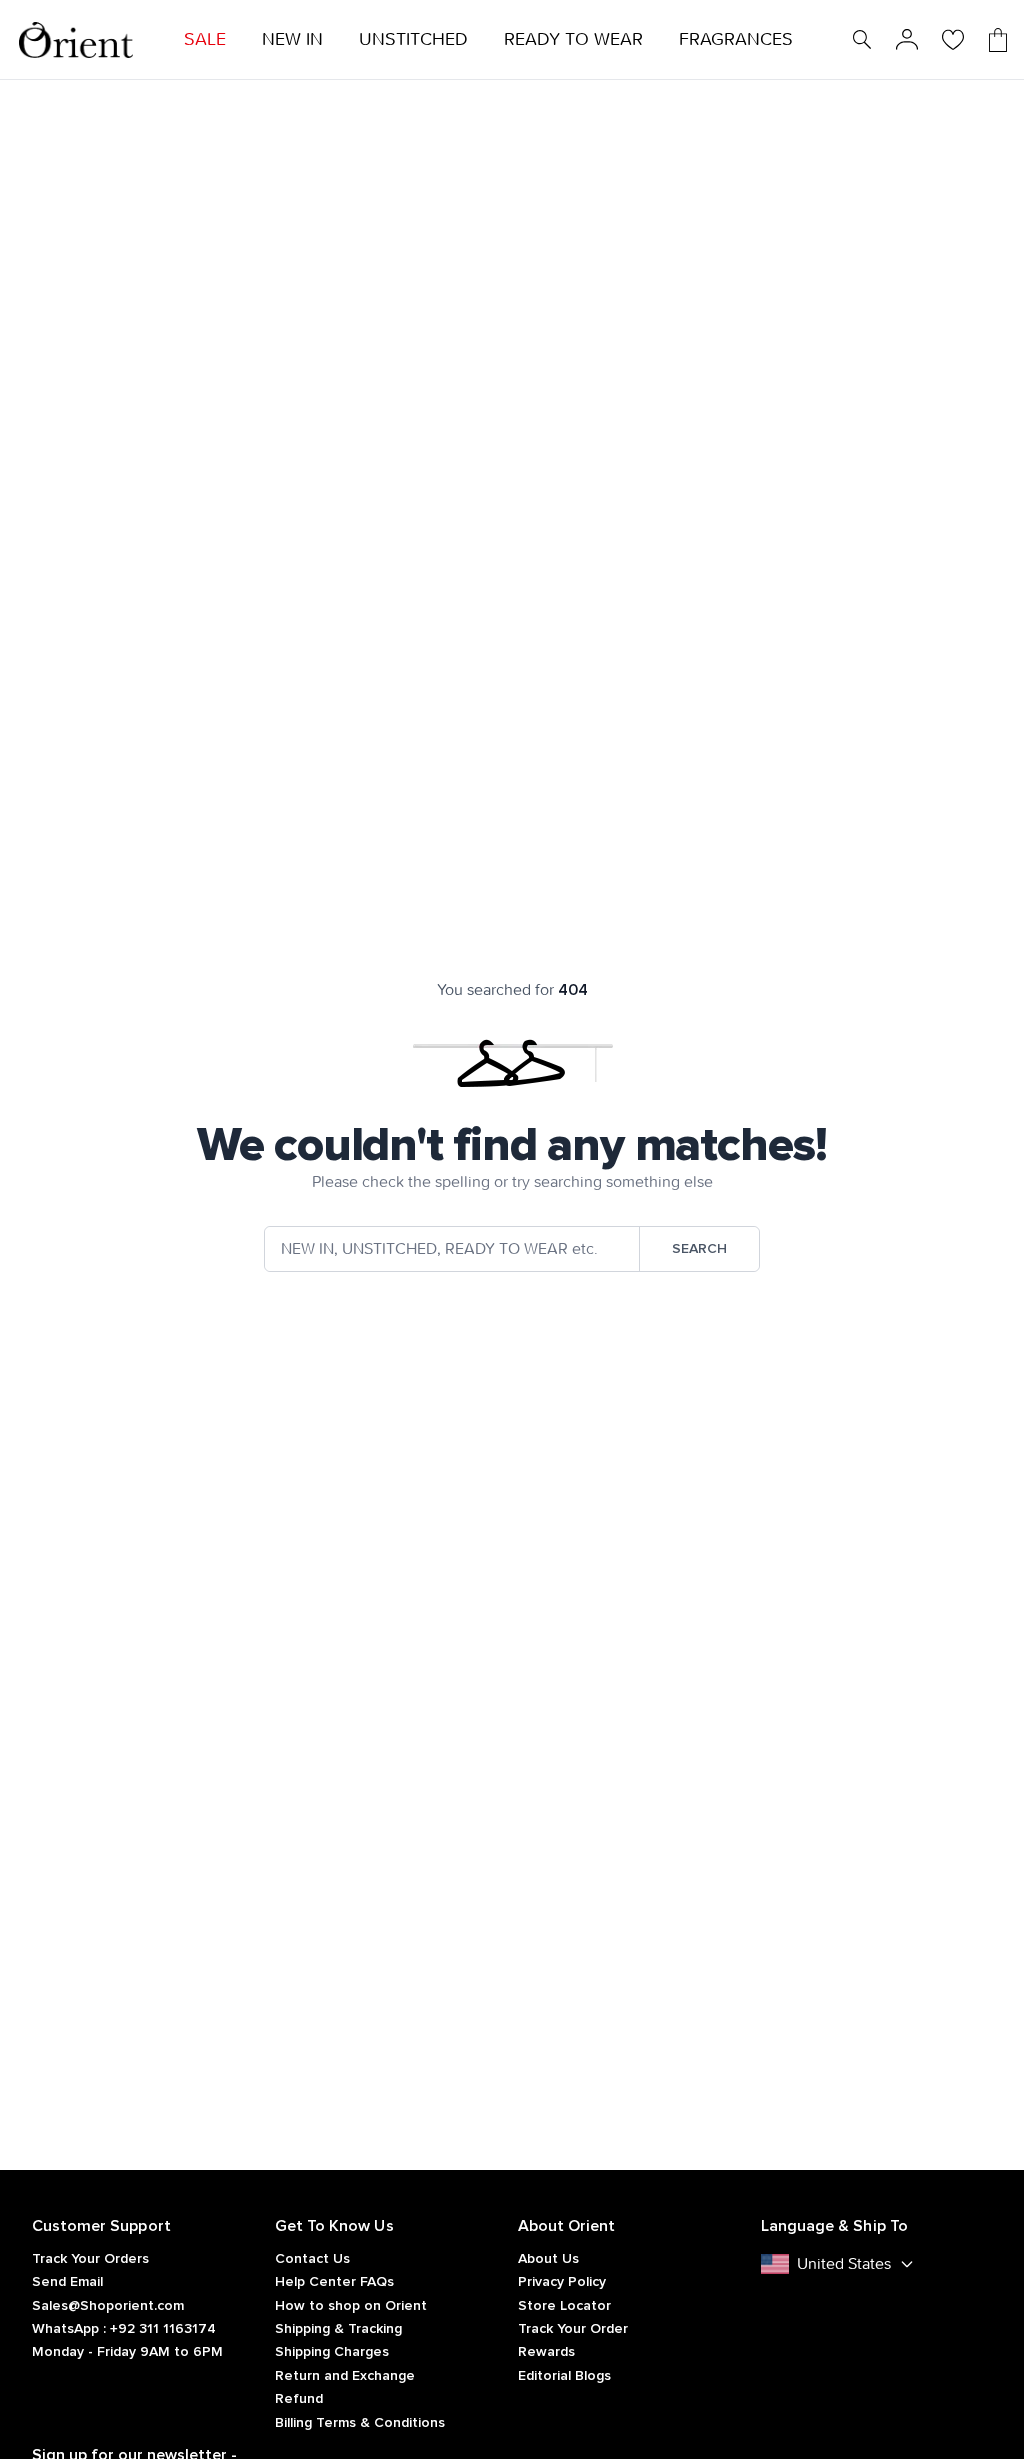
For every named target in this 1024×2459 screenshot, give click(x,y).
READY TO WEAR (573, 39)
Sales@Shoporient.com (108, 2306)
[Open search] (862, 40)
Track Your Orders (90, 2259)
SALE (205, 39)
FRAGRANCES (736, 39)
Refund (299, 2399)
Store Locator (564, 2306)
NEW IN (292, 39)
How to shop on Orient (351, 2306)
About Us (548, 2259)
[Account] (907, 40)
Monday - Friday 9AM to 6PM (127, 2352)
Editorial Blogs (564, 2376)
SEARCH (699, 1249)
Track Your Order (573, 2329)
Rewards (546, 2352)
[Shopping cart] (998, 40)
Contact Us (312, 2259)
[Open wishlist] (953, 40)
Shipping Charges (332, 2352)
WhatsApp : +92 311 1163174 (124, 2329)
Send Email (67, 2282)
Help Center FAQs (334, 2282)
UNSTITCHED (413, 39)
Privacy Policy (562, 2282)
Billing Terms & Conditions (360, 2423)
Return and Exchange (345, 2376)
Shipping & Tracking (338, 2329)
